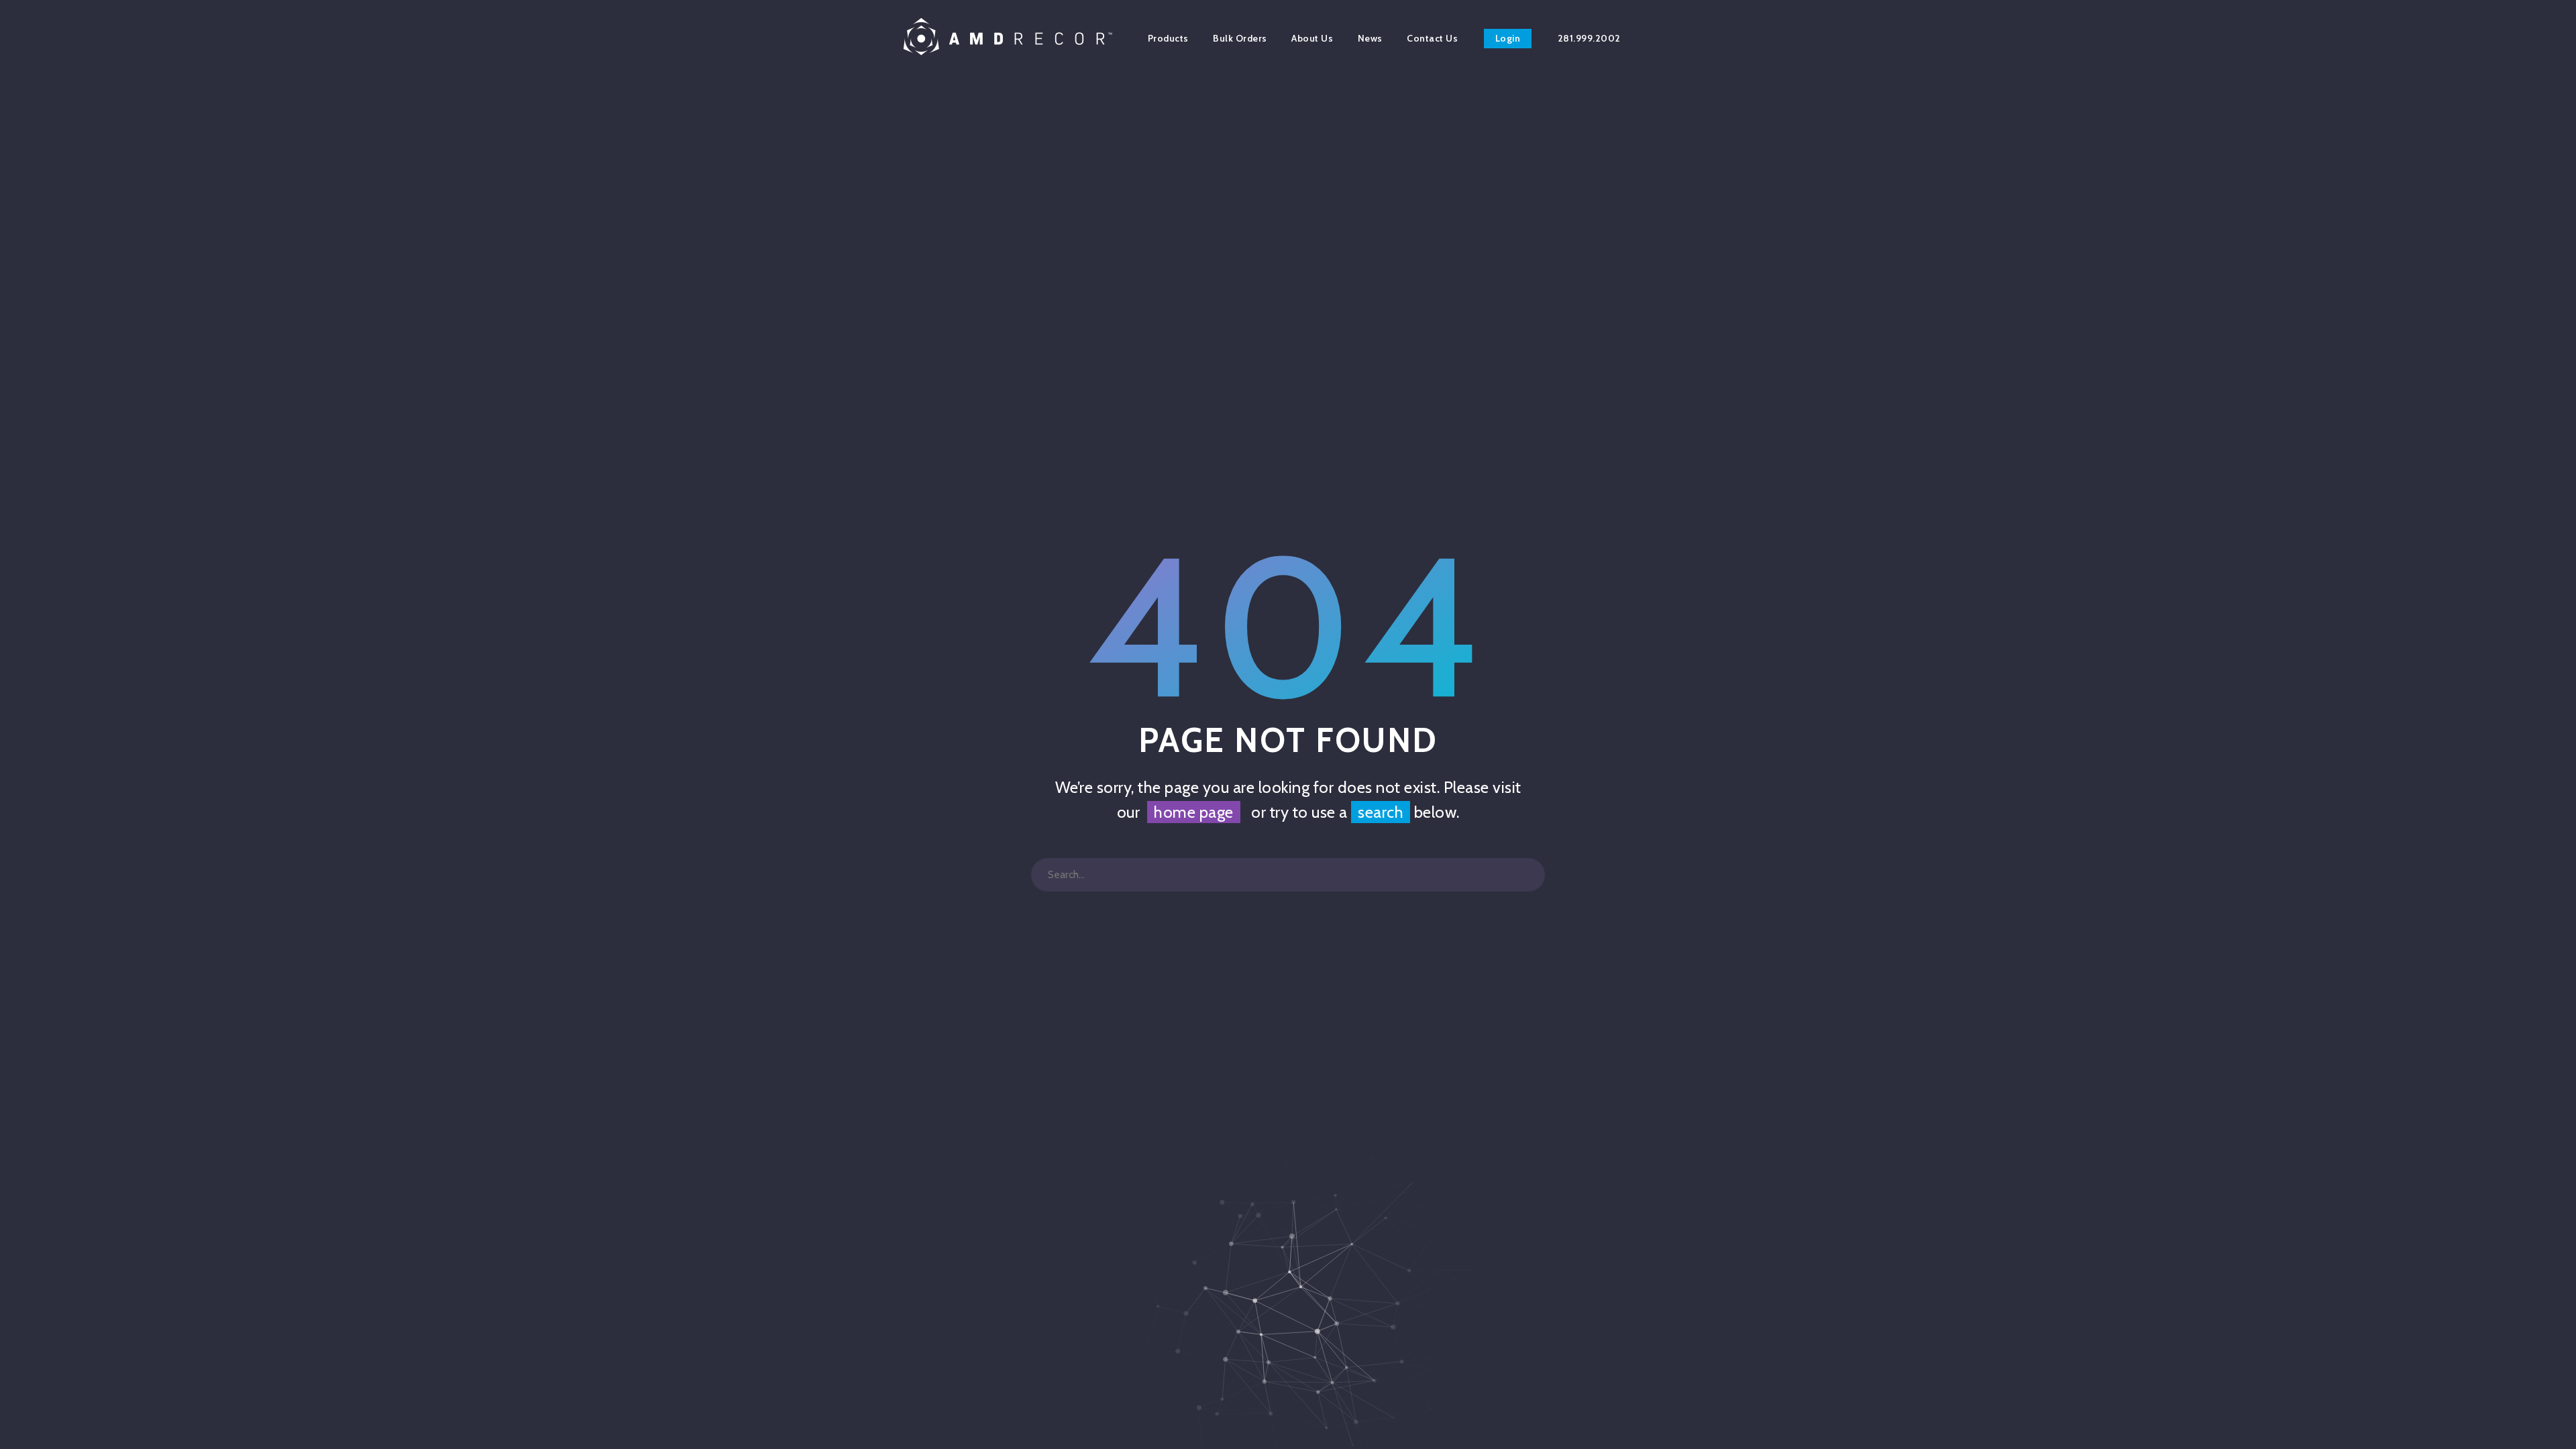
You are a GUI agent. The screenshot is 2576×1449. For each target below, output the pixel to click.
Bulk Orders (1240, 38)
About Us (1312, 38)
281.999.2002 (1589, 38)
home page (1194, 812)
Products (1168, 38)
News (1370, 38)
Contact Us (1432, 38)
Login (1508, 38)
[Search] (1528, 875)
